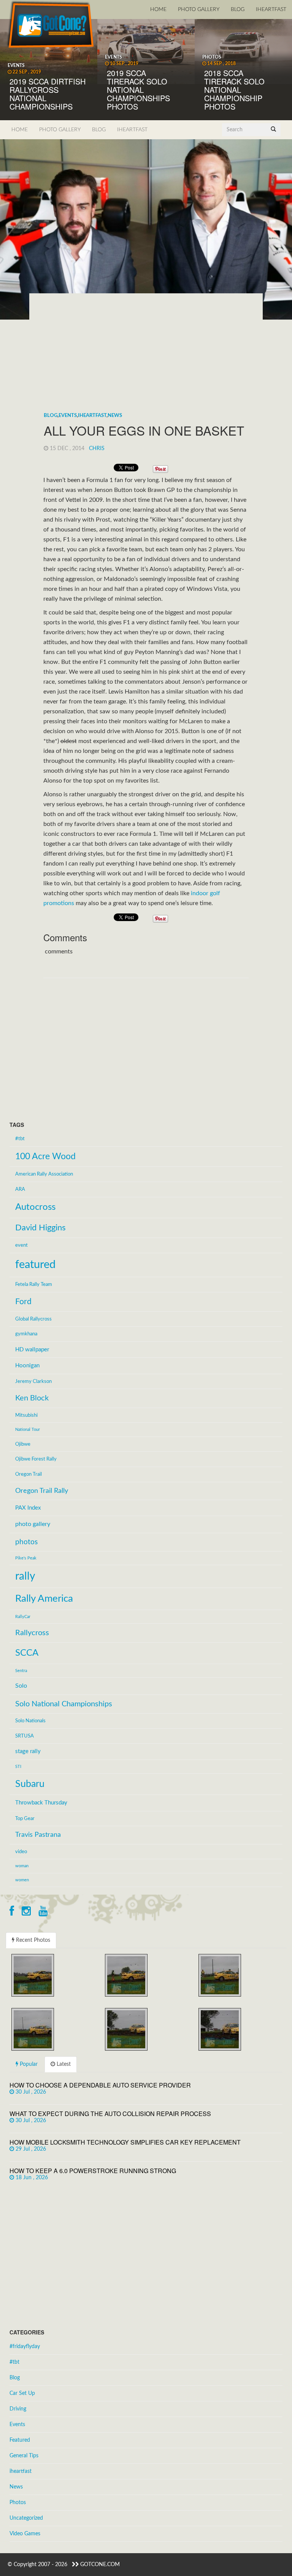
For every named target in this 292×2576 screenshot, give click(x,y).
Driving (18, 2409)
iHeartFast (271, 10)
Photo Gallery (199, 10)
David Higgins (40, 1228)
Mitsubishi (26, 1415)
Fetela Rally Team (34, 1284)
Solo (21, 1686)
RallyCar (23, 1617)
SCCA (27, 1653)
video (21, 1852)
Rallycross (32, 1633)
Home (158, 10)
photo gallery (33, 1524)
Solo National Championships (64, 1704)
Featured (20, 2440)
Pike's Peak (26, 1558)
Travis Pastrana (38, 1835)
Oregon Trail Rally (42, 1491)
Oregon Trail (29, 1474)
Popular (28, 2064)
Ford (23, 1302)
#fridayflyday (25, 2347)
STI (18, 1767)
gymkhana (26, 1334)
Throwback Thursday (41, 1803)
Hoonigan (27, 1366)
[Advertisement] (146, 355)
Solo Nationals (30, 1721)
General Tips (24, 2456)
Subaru (30, 1784)
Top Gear (25, 1819)
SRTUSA (25, 1736)
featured (35, 1265)
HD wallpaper (32, 1350)
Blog (238, 10)
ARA (20, 1189)
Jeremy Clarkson (33, 1381)
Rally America (44, 1599)
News (115, 416)
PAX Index (28, 1508)
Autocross (35, 1207)
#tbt (20, 1139)
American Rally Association (44, 1174)
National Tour (28, 1430)
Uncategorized (26, 2518)
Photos (18, 2503)
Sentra (21, 1671)
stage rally (28, 1751)
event (21, 1245)
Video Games (25, 2534)
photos (26, 1542)
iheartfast (92, 416)
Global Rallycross (33, 1319)
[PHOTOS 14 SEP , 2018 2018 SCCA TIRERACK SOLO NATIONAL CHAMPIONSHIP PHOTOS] (243, 51)
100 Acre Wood (45, 1157)
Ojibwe (23, 1444)
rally (25, 1576)
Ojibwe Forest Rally (36, 1459)
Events (68, 416)
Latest (63, 2064)
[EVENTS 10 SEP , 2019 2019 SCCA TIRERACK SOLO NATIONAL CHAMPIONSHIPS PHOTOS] (146, 51)
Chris (97, 449)
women (22, 1880)
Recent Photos (32, 1940)
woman (22, 1866)
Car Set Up (22, 2393)
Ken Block (32, 1398)
